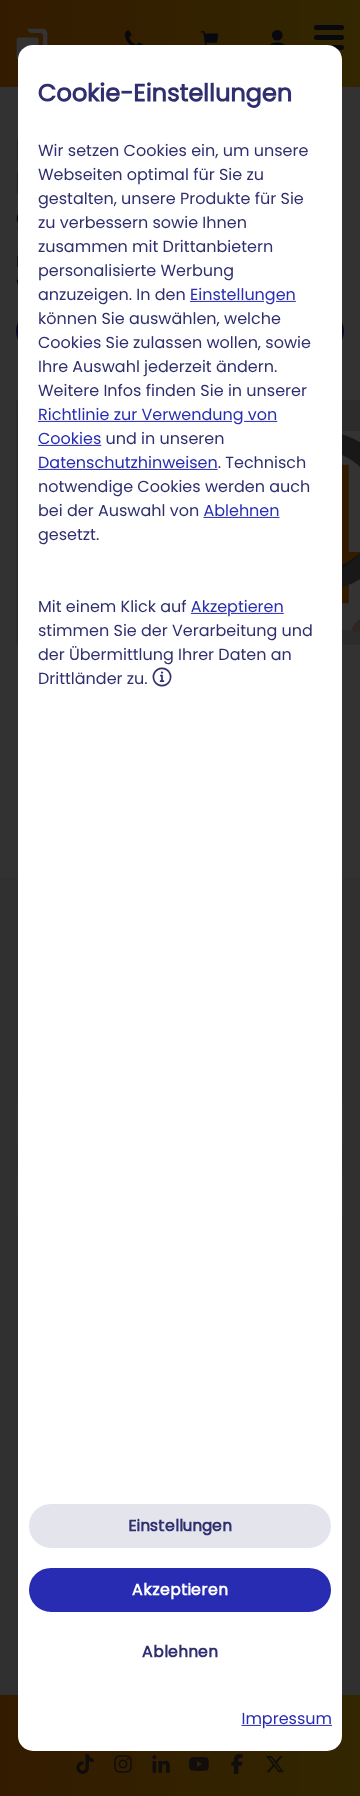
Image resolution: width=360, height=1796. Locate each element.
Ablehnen (241, 510)
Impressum (286, 1718)
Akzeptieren (237, 606)
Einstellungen (243, 294)
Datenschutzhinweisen (128, 462)
